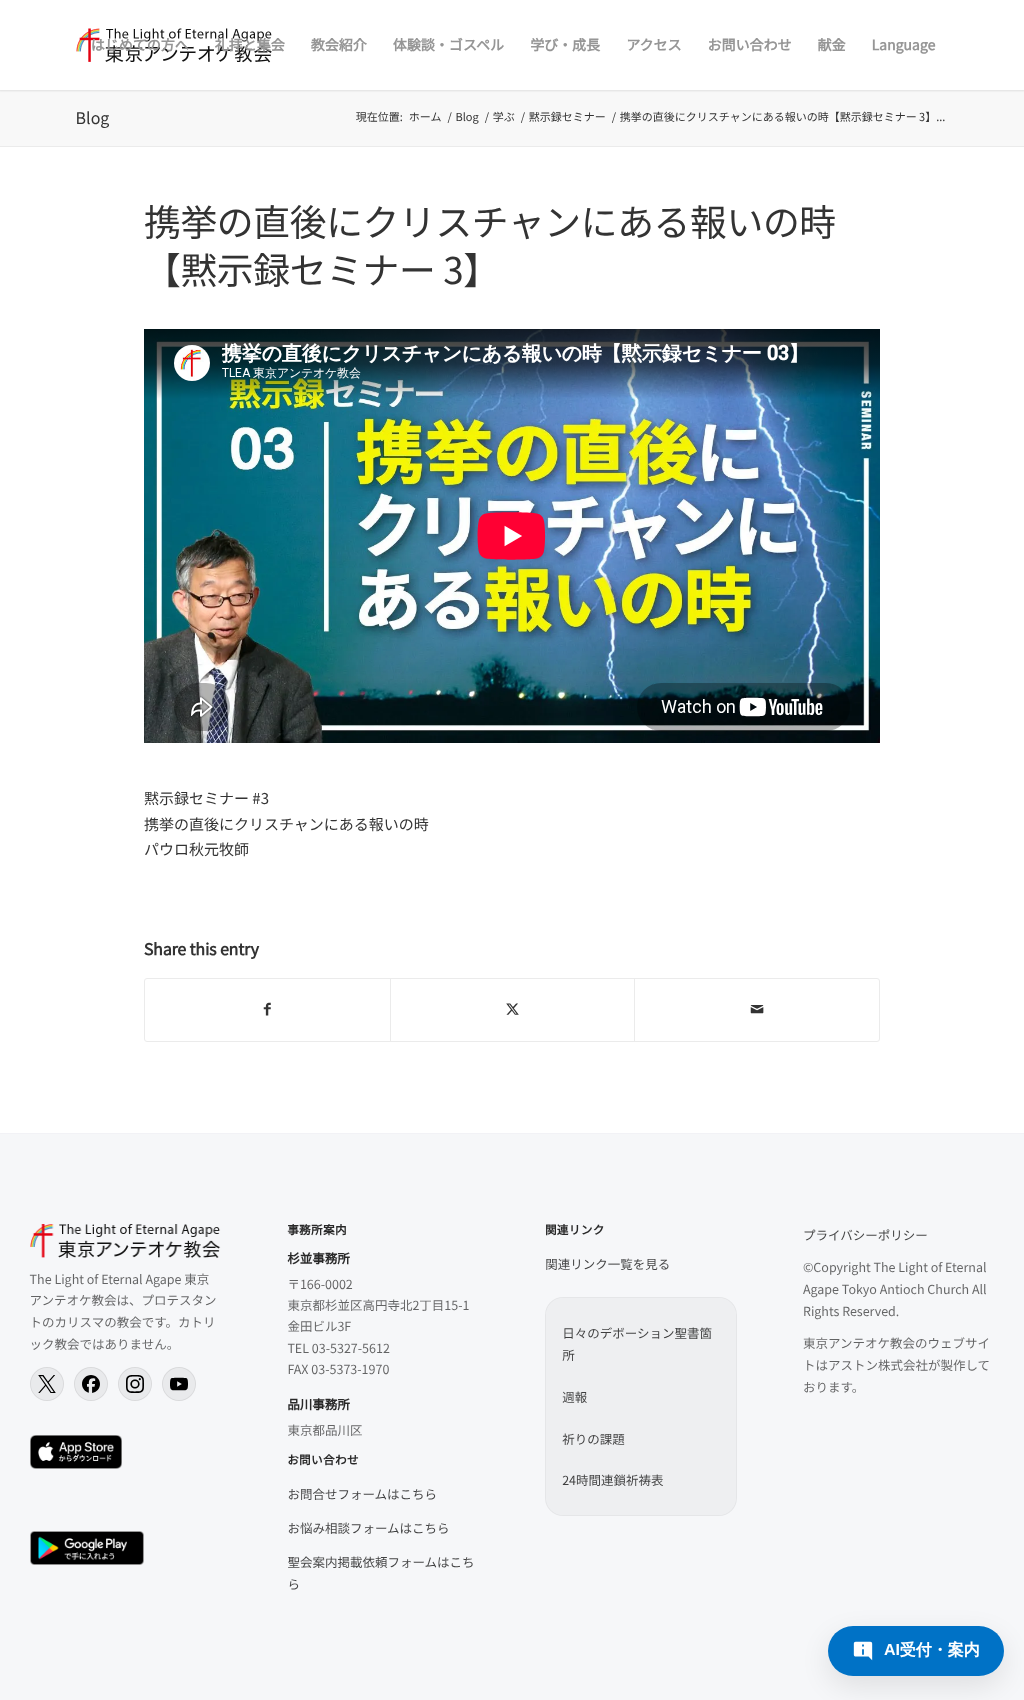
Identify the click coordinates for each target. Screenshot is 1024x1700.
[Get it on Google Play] (87, 1548)
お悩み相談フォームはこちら (368, 1527)
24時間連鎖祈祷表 (612, 1479)
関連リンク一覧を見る (607, 1263)
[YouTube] (179, 1384)
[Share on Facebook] (267, 1010)
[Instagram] (135, 1384)
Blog (93, 117)
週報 (574, 1396)
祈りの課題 (593, 1438)
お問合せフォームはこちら (362, 1493)
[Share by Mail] (757, 1010)
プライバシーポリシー (865, 1234)
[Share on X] (513, 1010)
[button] (916, 1651)
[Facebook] (91, 1384)
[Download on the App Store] (76, 1452)
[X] (47, 1384)
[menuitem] (140, 45)
